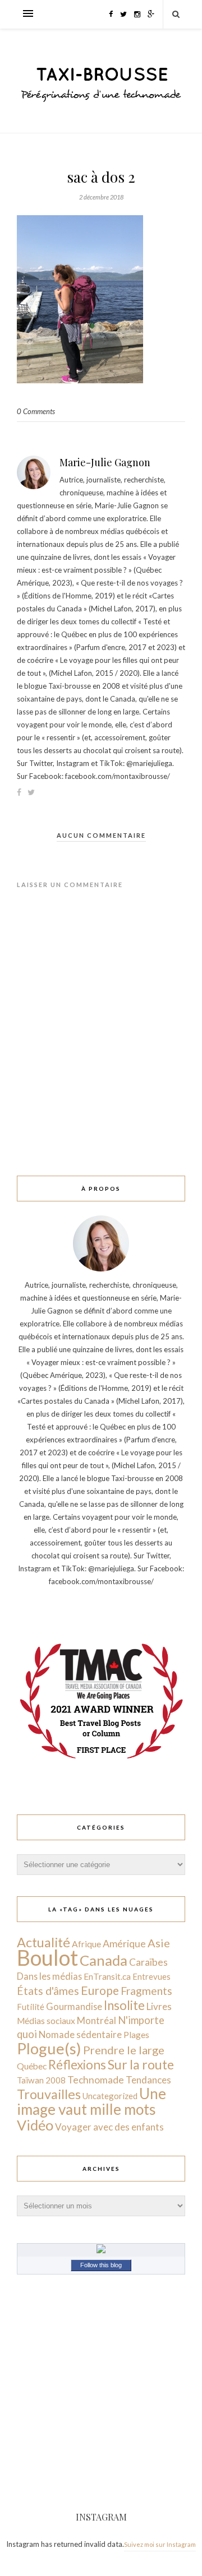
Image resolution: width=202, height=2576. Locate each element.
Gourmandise (74, 2006)
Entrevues (151, 1976)
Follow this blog (101, 2265)
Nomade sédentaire (80, 2034)
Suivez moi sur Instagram (160, 2544)
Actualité (43, 1942)
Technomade (96, 2080)
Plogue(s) (49, 2048)
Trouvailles (49, 2094)
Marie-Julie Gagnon (105, 462)
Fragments (146, 1991)
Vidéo (35, 2125)
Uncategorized (110, 2096)
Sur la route (141, 2064)
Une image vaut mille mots (91, 2101)
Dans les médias (49, 1976)
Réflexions (77, 2065)
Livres (159, 2006)
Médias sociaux (46, 2021)
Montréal (97, 2020)
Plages (136, 2035)
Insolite (124, 2005)
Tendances (148, 2080)
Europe (100, 1990)
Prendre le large (124, 2050)
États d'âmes (48, 1991)
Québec (32, 2066)
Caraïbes (148, 1962)
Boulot (47, 1958)
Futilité (31, 2007)
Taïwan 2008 (41, 2080)
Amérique (124, 1943)
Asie (159, 1943)
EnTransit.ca (107, 1976)
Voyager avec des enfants (109, 2127)
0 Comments (36, 411)
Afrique (86, 1944)
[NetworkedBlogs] (101, 2250)
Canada (104, 1960)
